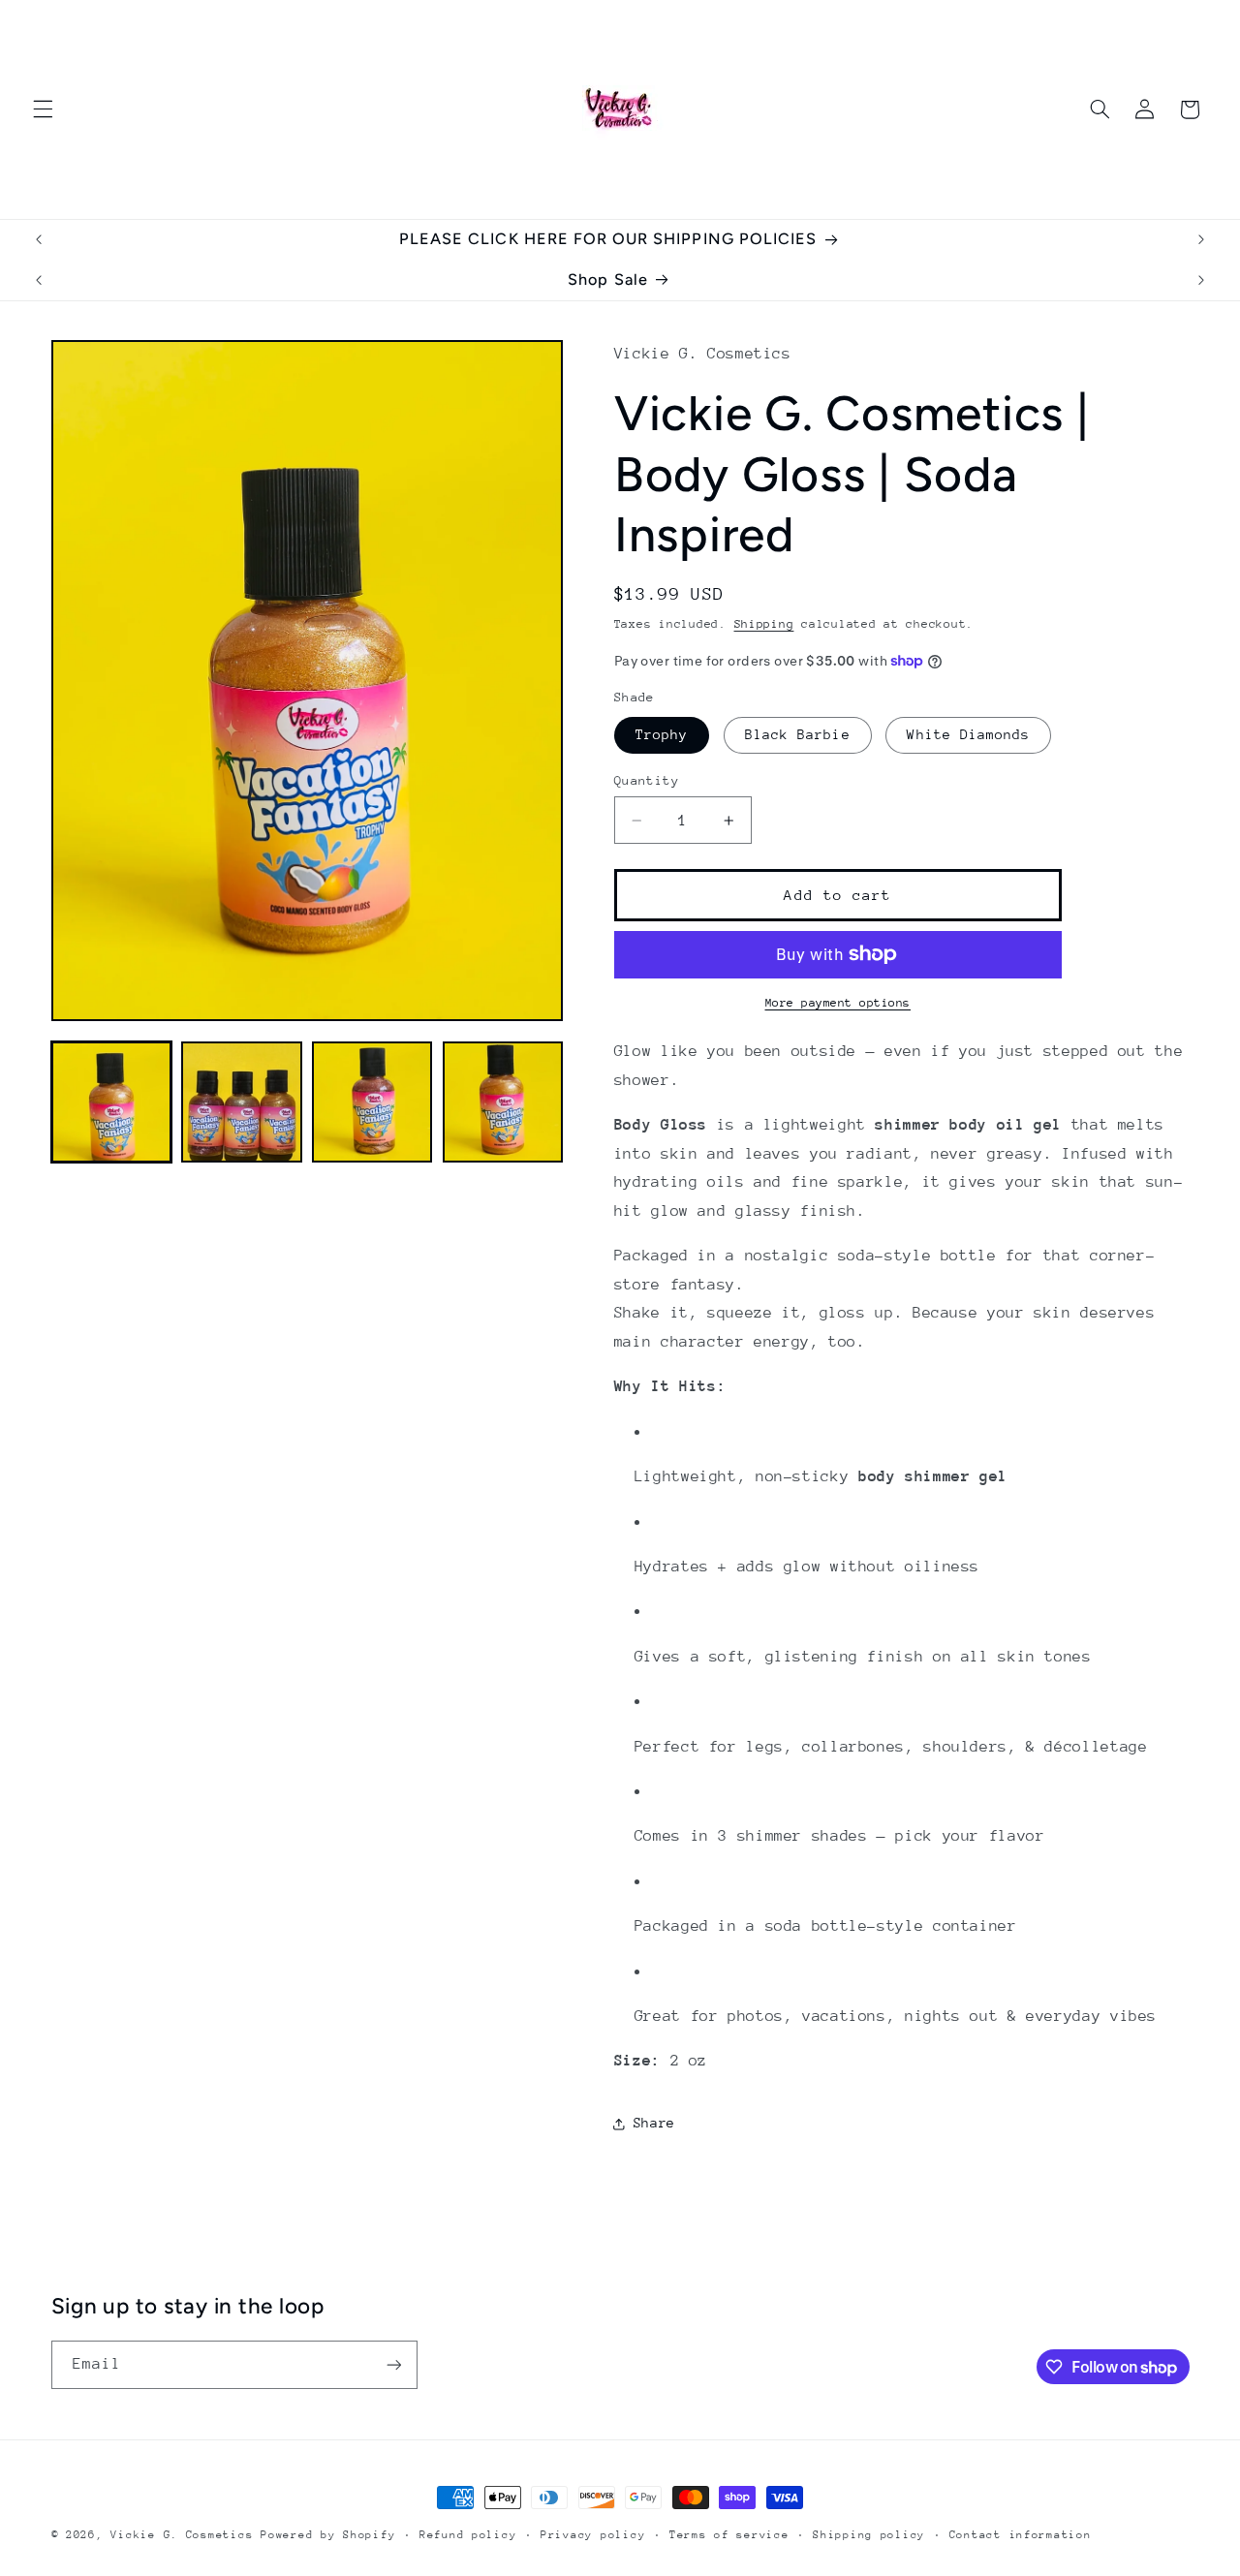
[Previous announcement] (39, 239)
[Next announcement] (1201, 239)
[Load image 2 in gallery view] (241, 1102)
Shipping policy (869, 2535)
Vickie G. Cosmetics (182, 2535)
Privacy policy (593, 2535)
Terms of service (729, 2535)
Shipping (764, 624)
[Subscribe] (393, 2364)
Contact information (1021, 2535)
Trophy (662, 734)
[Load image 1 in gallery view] (111, 1102)
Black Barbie (798, 734)
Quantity (647, 780)
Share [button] (654, 2123)
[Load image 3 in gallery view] (372, 1102)
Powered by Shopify (328, 2535)
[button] (43, 109)
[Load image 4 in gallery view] (503, 1102)
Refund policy (468, 2535)
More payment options (838, 1003)
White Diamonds (968, 734)
